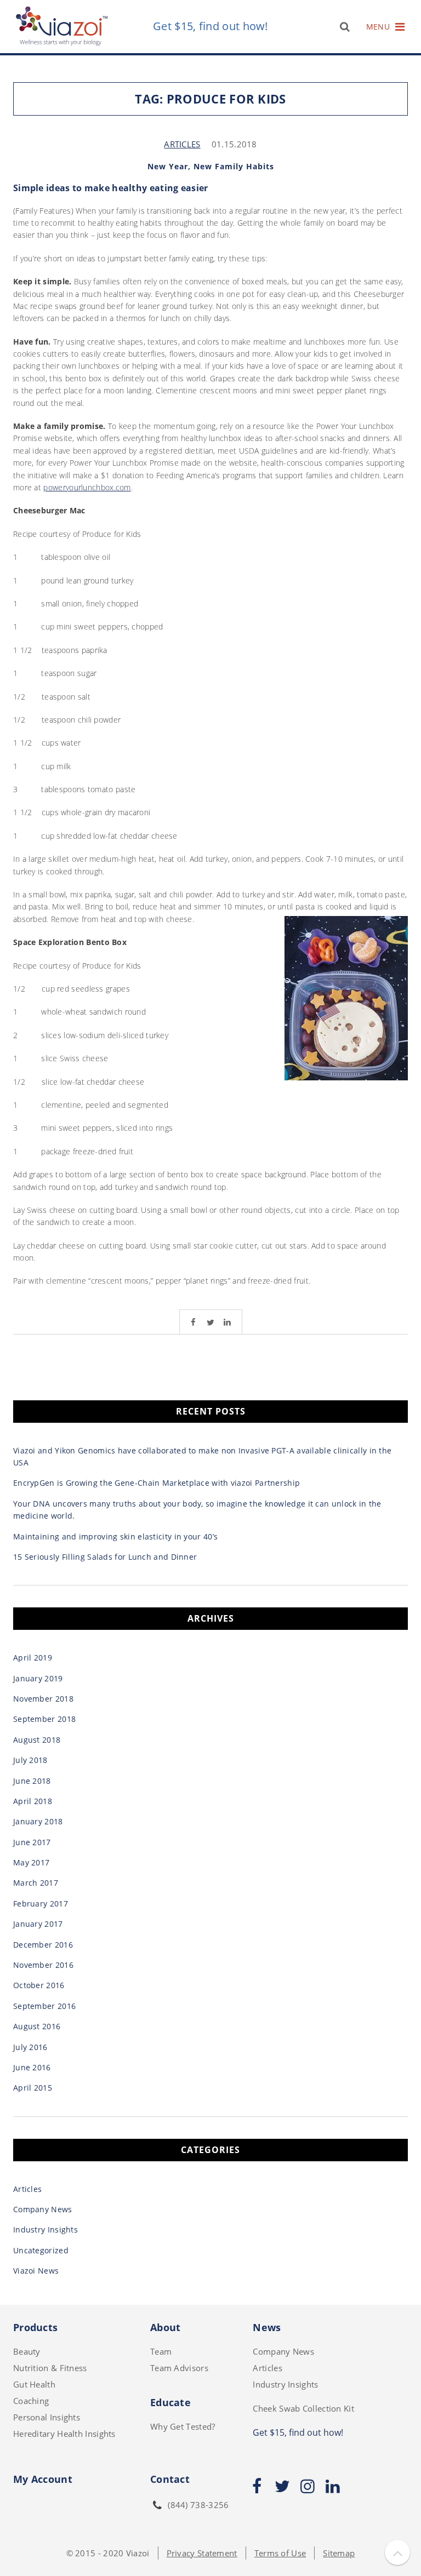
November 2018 (43, 1699)
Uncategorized (41, 2250)
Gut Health (34, 2384)
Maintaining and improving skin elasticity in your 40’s (115, 1536)
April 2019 (33, 1658)
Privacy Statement (202, 2553)
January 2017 (38, 1924)
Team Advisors (179, 2368)
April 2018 (33, 1801)
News (267, 2327)
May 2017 (31, 1862)
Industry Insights (45, 2229)
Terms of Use (280, 2553)
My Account (43, 2479)
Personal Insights (47, 2417)
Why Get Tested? (183, 2426)
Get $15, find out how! (210, 27)
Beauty (27, 2351)
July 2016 (30, 2047)
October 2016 (39, 1985)
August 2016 (37, 2026)
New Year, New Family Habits (211, 166)
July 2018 (30, 1760)
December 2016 (43, 1945)
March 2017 (36, 1883)
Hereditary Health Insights (64, 2434)
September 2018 (44, 1719)
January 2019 (38, 1678)
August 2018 (37, 1740)
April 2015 (33, 2088)
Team (161, 2351)
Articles (182, 144)
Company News (43, 2209)
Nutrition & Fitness (50, 2368)
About (166, 2327)
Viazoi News (36, 2271)
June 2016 (32, 2067)
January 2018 (38, 1821)
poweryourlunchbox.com (87, 487)
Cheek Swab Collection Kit (303, 2408)
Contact (170, 2479)
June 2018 (32, 1781)
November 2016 (43, 1965)
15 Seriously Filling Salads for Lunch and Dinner (105, 1557)
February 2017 (41, 1904)
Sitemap (339, 2553)
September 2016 (44, 2006)
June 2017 (32, 1842)
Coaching (31, 2401)
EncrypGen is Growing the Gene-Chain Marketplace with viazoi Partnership (157, 1483)
